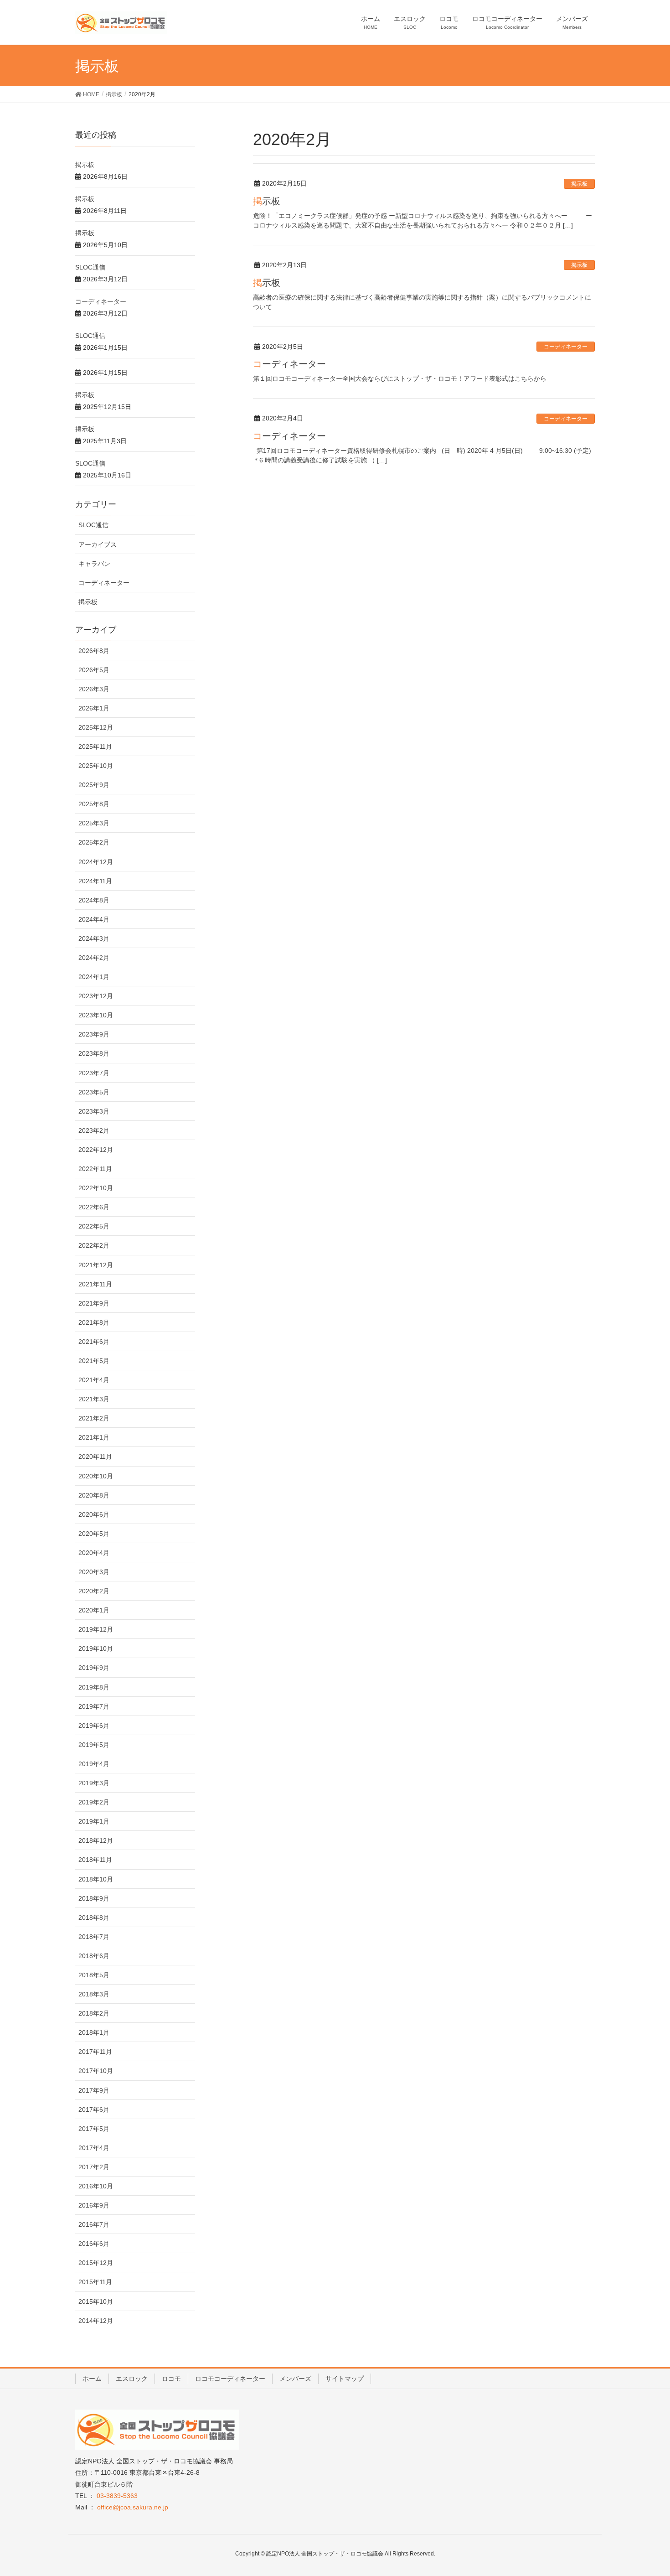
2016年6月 (94, 2244)
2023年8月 (94, 1053)
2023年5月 (94, 1092)
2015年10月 (96, 2301)
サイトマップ (345, 2379)
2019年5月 (94, 1745)
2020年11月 (95, 1456)
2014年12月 (96, 2321)
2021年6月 (94, 1342)
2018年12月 (96, 1840)
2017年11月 (95, 2052)
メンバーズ (295, 2379)
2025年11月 (95, 746)
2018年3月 (94, 1994)
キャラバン (94, 564)
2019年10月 (96, 1648)
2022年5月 (94, 1226)
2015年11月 (95, 2282)
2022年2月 (94, 1245)
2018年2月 (94, 2013)
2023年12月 (96, 996)
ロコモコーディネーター (230, 2379)
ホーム (92, 2379)
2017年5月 (94, 2129)
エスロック (132, 2379)
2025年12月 (96, 727)
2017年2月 (94, 2167)
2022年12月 (96, 1150)
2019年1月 (94, 1821)
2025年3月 (94, 823)
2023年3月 (94, 1111)
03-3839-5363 (117, 2496)
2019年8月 (94, 1687)
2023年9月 (94, 1034)
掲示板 (579, 184)
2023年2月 (94, 1130)
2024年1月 (94, 977)
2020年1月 (94, 1610)
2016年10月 (96, 2186)
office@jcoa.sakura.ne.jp (133, 2507)
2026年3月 (94, 689)
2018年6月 (94, 1956)
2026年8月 (94, 651)
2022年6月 (94, 1207)
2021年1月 (94, 1437)
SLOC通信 (90, 267)
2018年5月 (94, 1975)
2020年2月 (94, 1591)
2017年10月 (96, 2071)
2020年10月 (96, 1476)
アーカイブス (98, 544)
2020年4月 (94, 1553)
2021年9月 (94, 1303)
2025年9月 (94, 785)
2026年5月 (94, 670)
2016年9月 (94, 2205)
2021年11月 (95, 1284)
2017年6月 (94, 2110)
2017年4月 (94, 2148)
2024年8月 (94, 900)
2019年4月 (94, 1764)
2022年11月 (95, 1169)
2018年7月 (94, 1937)
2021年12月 (96, 1265)
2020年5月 (94, 1534)
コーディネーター (566, 347)
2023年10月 (96, 1015)
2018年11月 (95, 1860)
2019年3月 (94, 1783)
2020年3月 (94, 1572)
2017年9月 (94, 2090)
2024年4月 (94, 919)
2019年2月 (94, 1802)
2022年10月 (96, 1188)
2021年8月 (94, 1322)
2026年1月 (94, 708)
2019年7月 (94, 1706)
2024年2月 (94, 958)
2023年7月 (94, 1073)
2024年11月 (95, 881)
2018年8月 (94, 1918)
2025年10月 (96, 766)
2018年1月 (94, 2032)
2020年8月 (94, 1495)
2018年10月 (96, 1879)
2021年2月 (94, 1418)
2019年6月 (94, 1726)
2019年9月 (94, 1668)
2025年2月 (94, 842)
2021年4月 (94, 1380)
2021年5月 (94, 1361)
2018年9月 (94, 1898)
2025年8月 (94, 804)
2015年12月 (96, 2263)
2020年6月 (94, 1514)
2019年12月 (96, 1629)
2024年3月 (94, 938)
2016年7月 (94, 2224)
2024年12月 (96, 862)
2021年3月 (94, 1399)
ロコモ (171, 2379)
